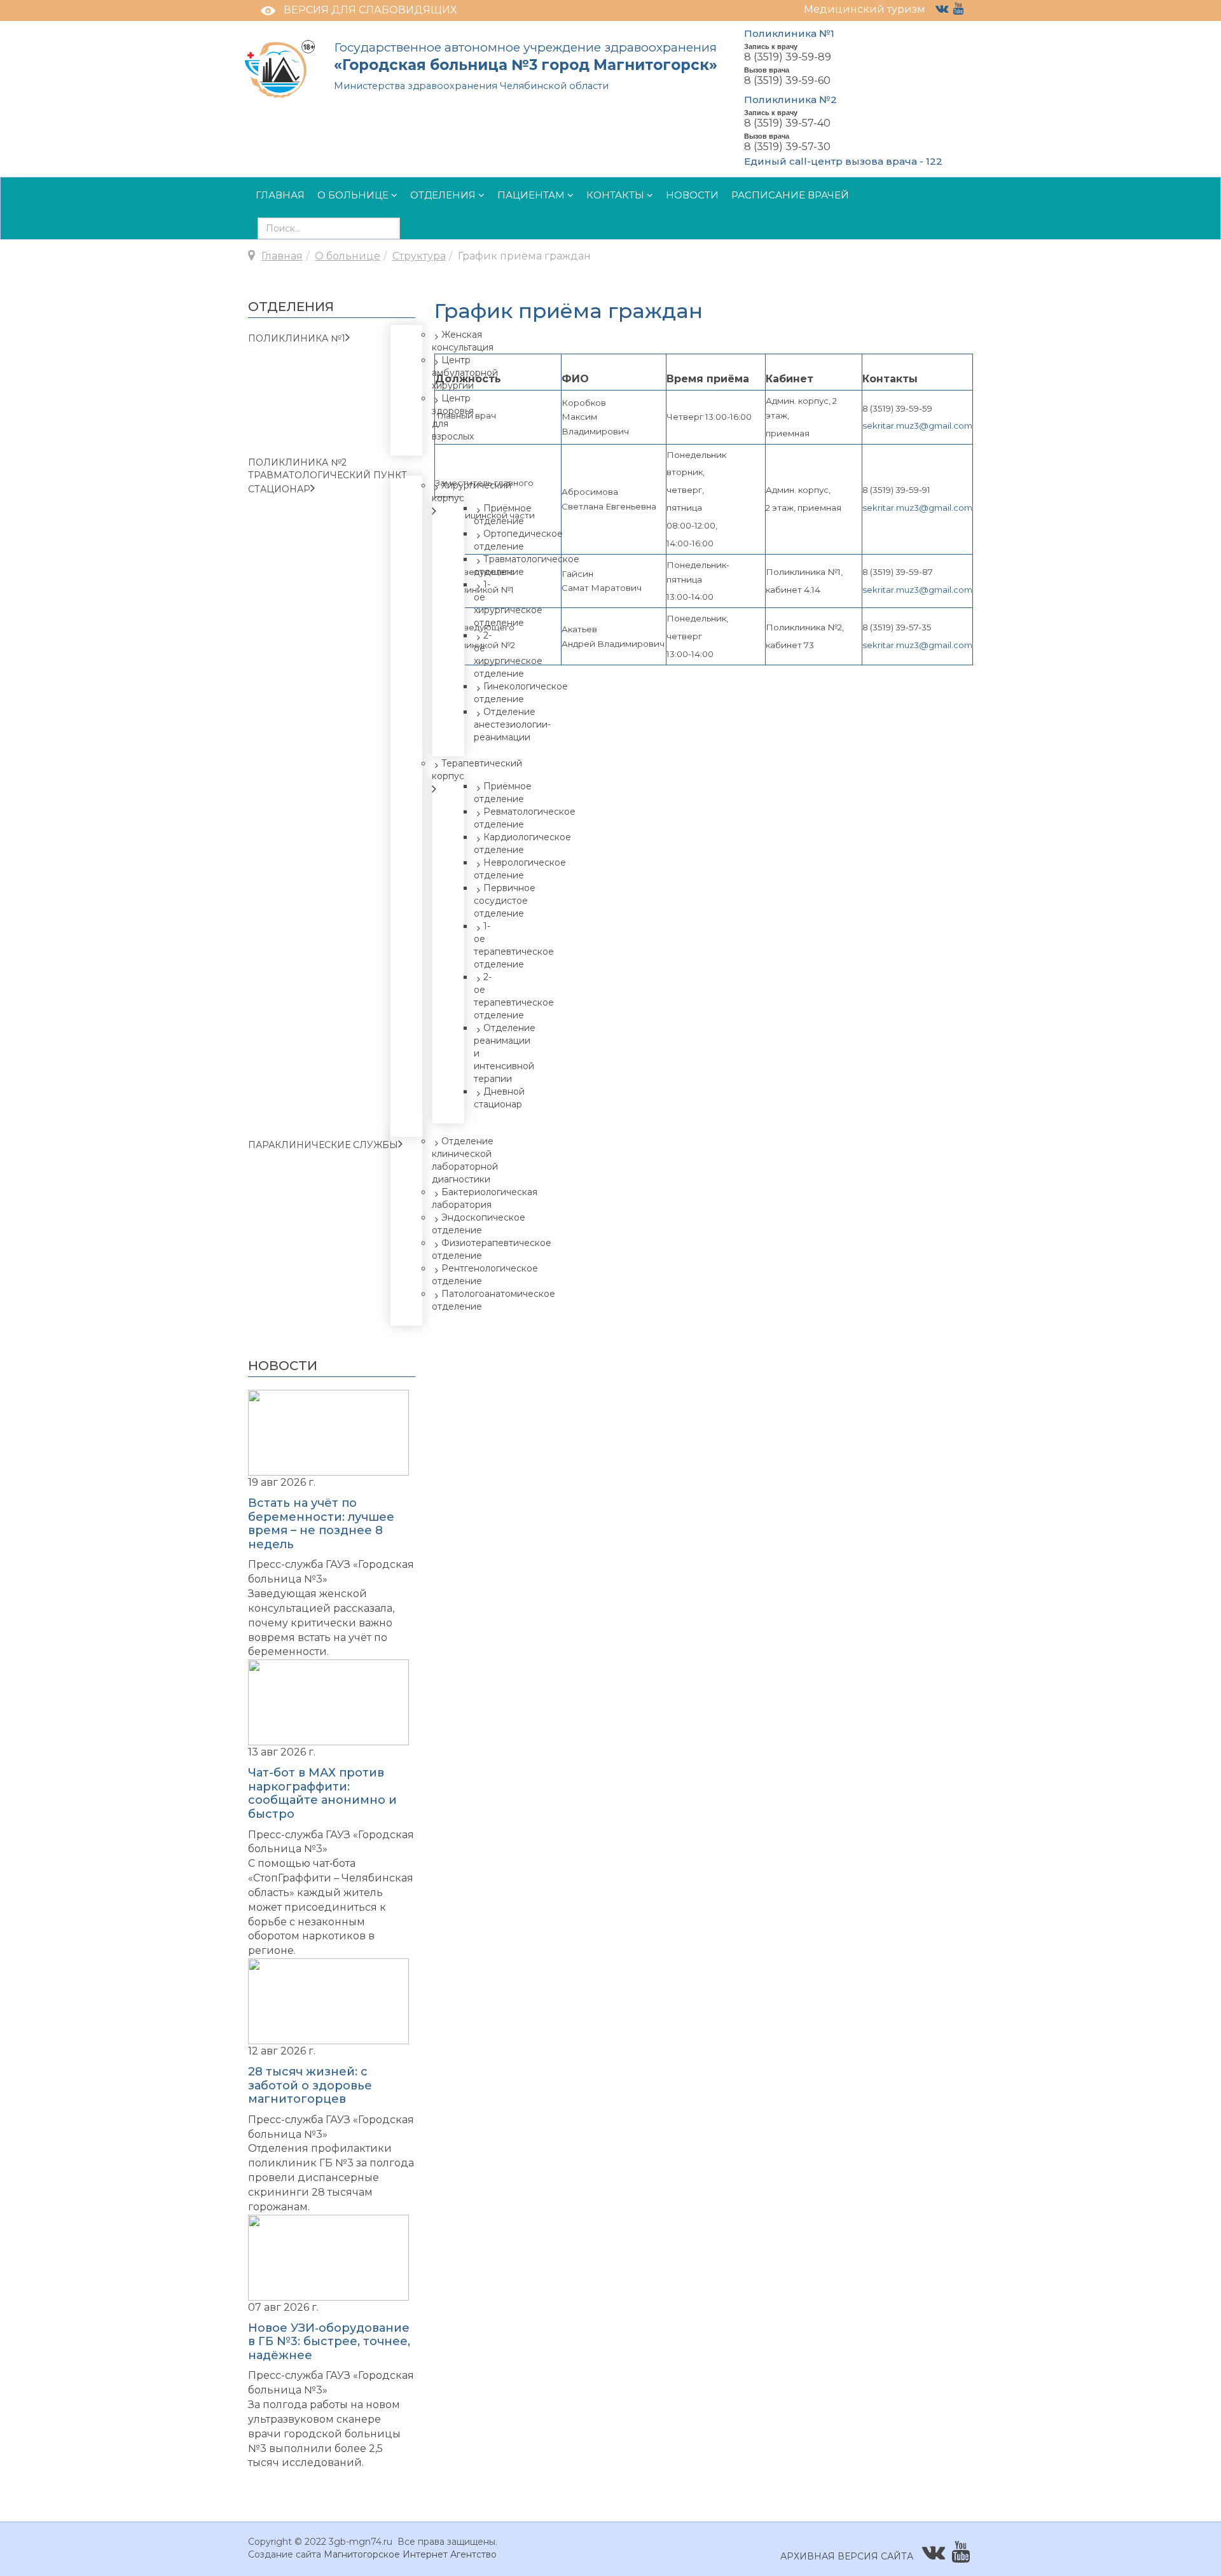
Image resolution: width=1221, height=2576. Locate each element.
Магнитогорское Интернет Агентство (410, 2554)
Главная (280, 195)
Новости (692, 195)
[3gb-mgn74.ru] (280, 68)
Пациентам (531, 195)
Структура (419, 256)
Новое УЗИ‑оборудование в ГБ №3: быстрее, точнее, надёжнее (329, 2342)
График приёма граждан (569, 311)
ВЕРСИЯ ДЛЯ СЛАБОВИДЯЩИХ (370, 10)
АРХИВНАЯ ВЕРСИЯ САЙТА (847, 2556)
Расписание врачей (790, 195)
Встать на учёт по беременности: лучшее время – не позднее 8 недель (321, 1524)
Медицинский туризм (865, 9)
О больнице (353, 195)
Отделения (443, 195)
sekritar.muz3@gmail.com (917, 426)
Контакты (615, 195)
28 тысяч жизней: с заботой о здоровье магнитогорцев (310, 2085)
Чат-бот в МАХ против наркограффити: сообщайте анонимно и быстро (322, 1793)
